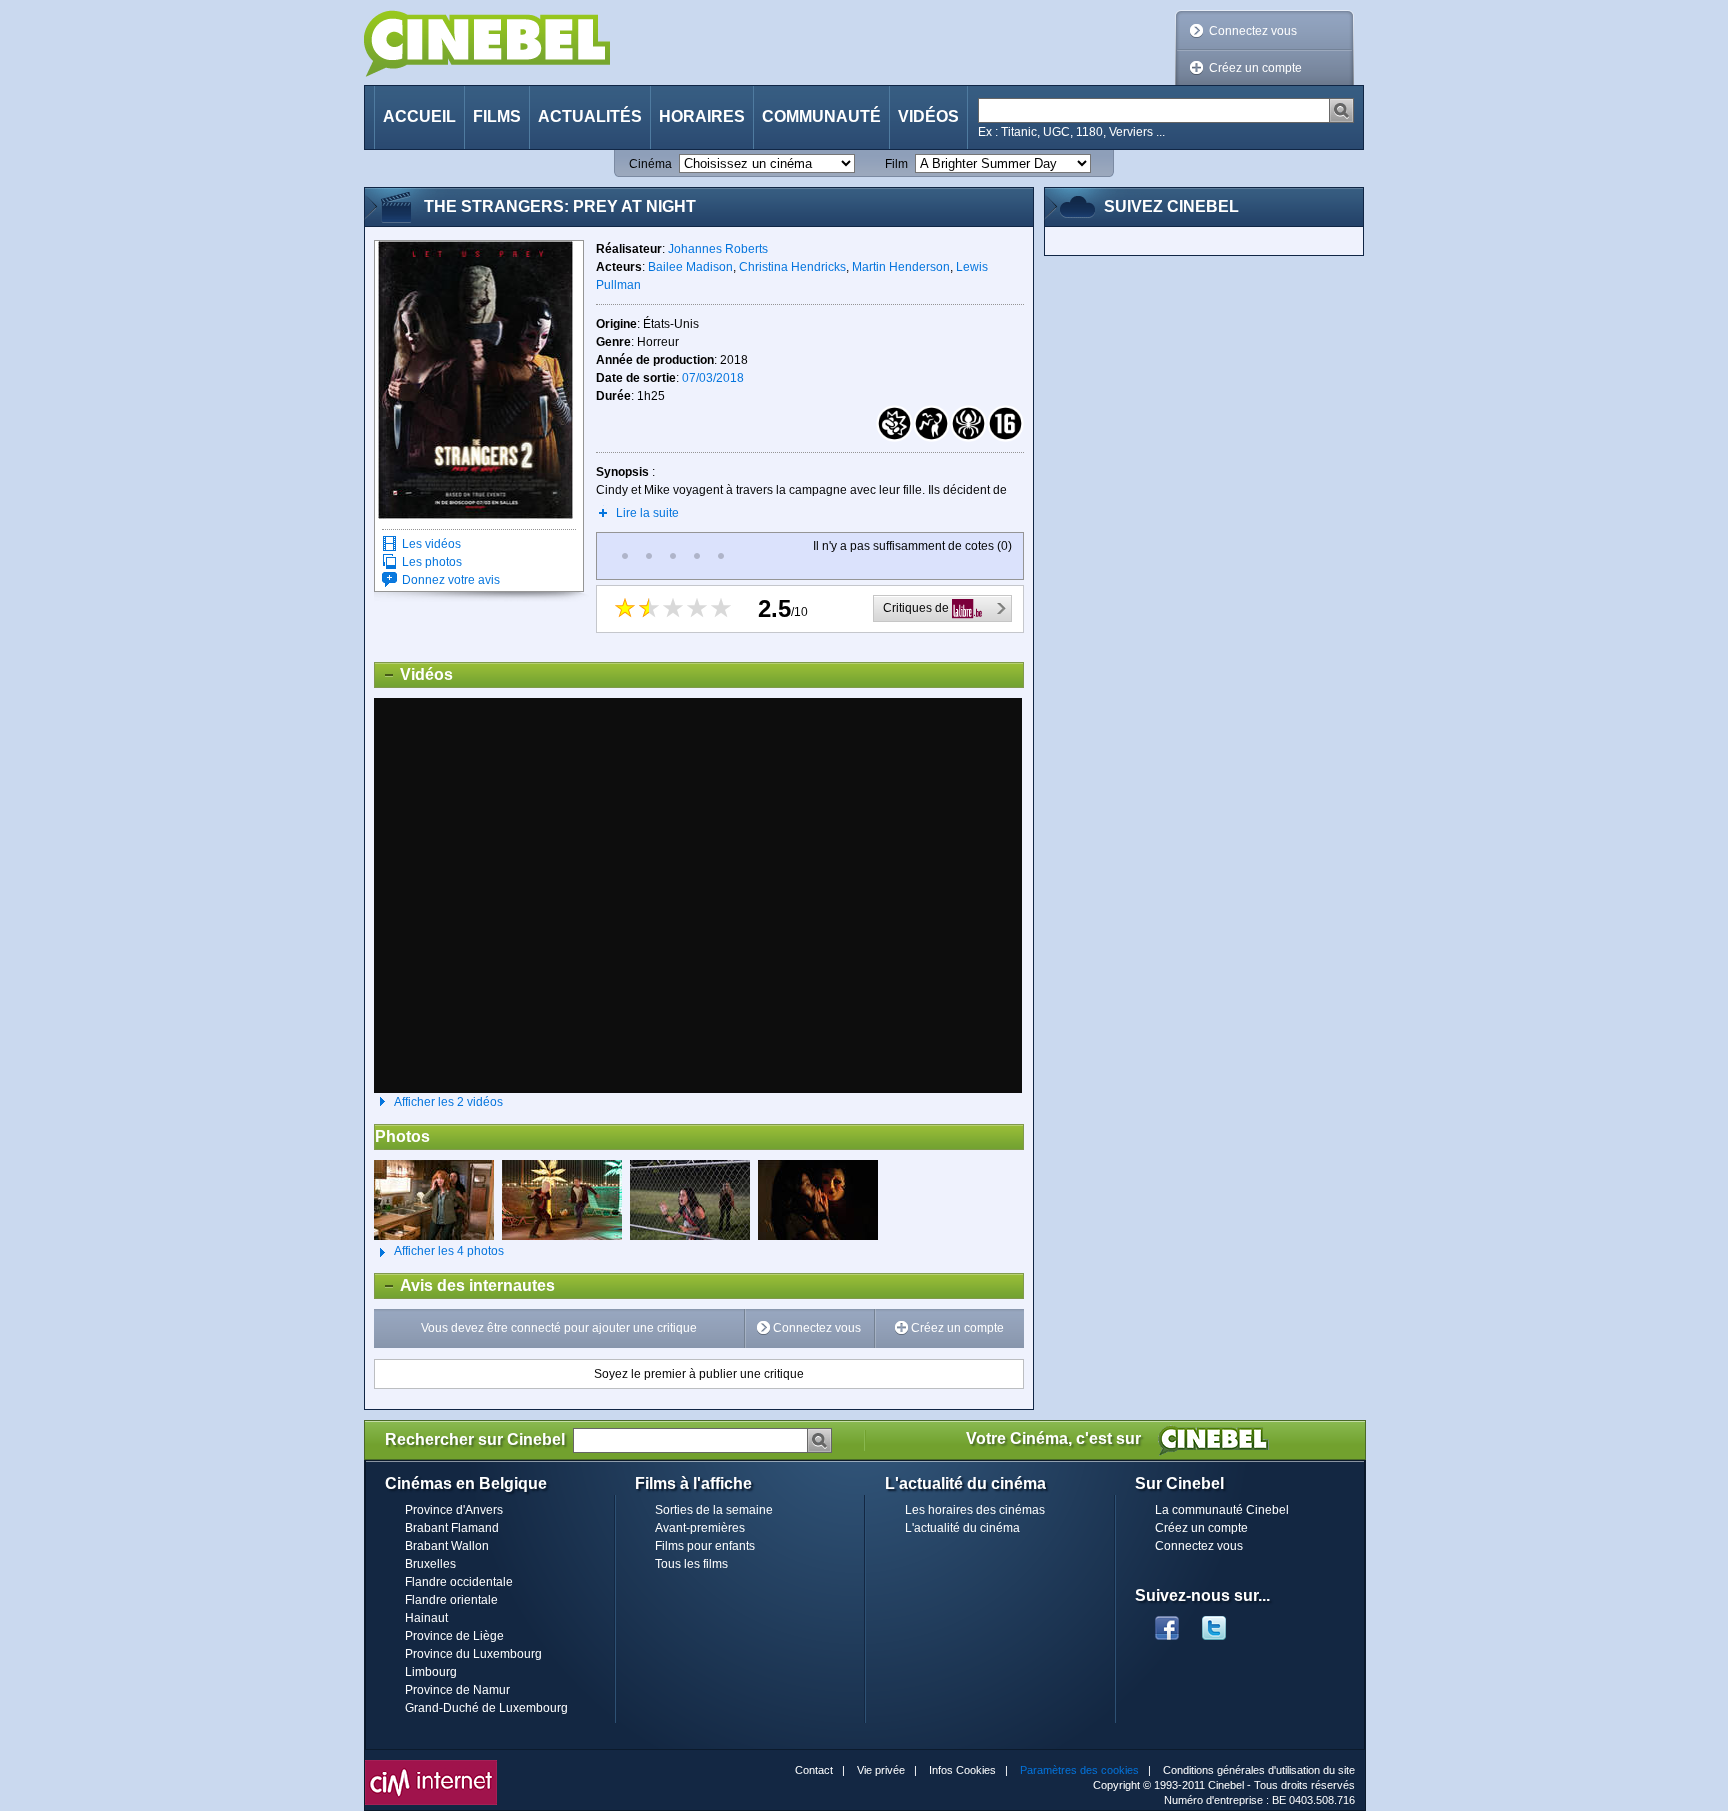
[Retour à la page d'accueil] (487, 43)
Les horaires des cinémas (975, 1510)
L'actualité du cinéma (962, 1528)
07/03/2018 (713, 378)
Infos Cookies (962, 1770)
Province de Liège (454, 1636)
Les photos (432, 562)
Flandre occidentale (459, 1582)
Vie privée (881, 1770)
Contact (814, 1770)
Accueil (419, 116)
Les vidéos (431, 544)
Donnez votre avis (451, 580)
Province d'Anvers (454, 1510)
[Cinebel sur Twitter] (1224, 1622)
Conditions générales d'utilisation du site (1259, 1770)
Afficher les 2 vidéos (448, 1102)
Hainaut (426, 1618)
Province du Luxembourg (473, 1654)
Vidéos (928, 116)
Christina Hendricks (792, 267)
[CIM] (431, 1765)
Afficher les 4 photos (439, 1251)
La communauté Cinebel (1222, 1510)
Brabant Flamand (452, 1528)
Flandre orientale (451, 1600)
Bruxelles (430, 1564)
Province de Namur (457, 1690)
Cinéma (650, 164)
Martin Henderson (901, 267)
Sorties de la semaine (714, 1510)
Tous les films (691, 1564)
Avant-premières (700, 1528)
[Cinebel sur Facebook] (1167, 1622)
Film (896, 164)
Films (497, 116)
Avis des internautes (465, 1285)
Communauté (821, 116)
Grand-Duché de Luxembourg (486, 1708)
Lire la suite (647, 513)
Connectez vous (1253, 31)
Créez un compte (1255, 68)
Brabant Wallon (447, 1546)
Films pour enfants (705, 1546)
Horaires (702, 116)
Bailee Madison (690, 267)
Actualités (590, 116)
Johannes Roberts (718, 249)
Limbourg (431, 1672)
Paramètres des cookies (1079, 1770)
